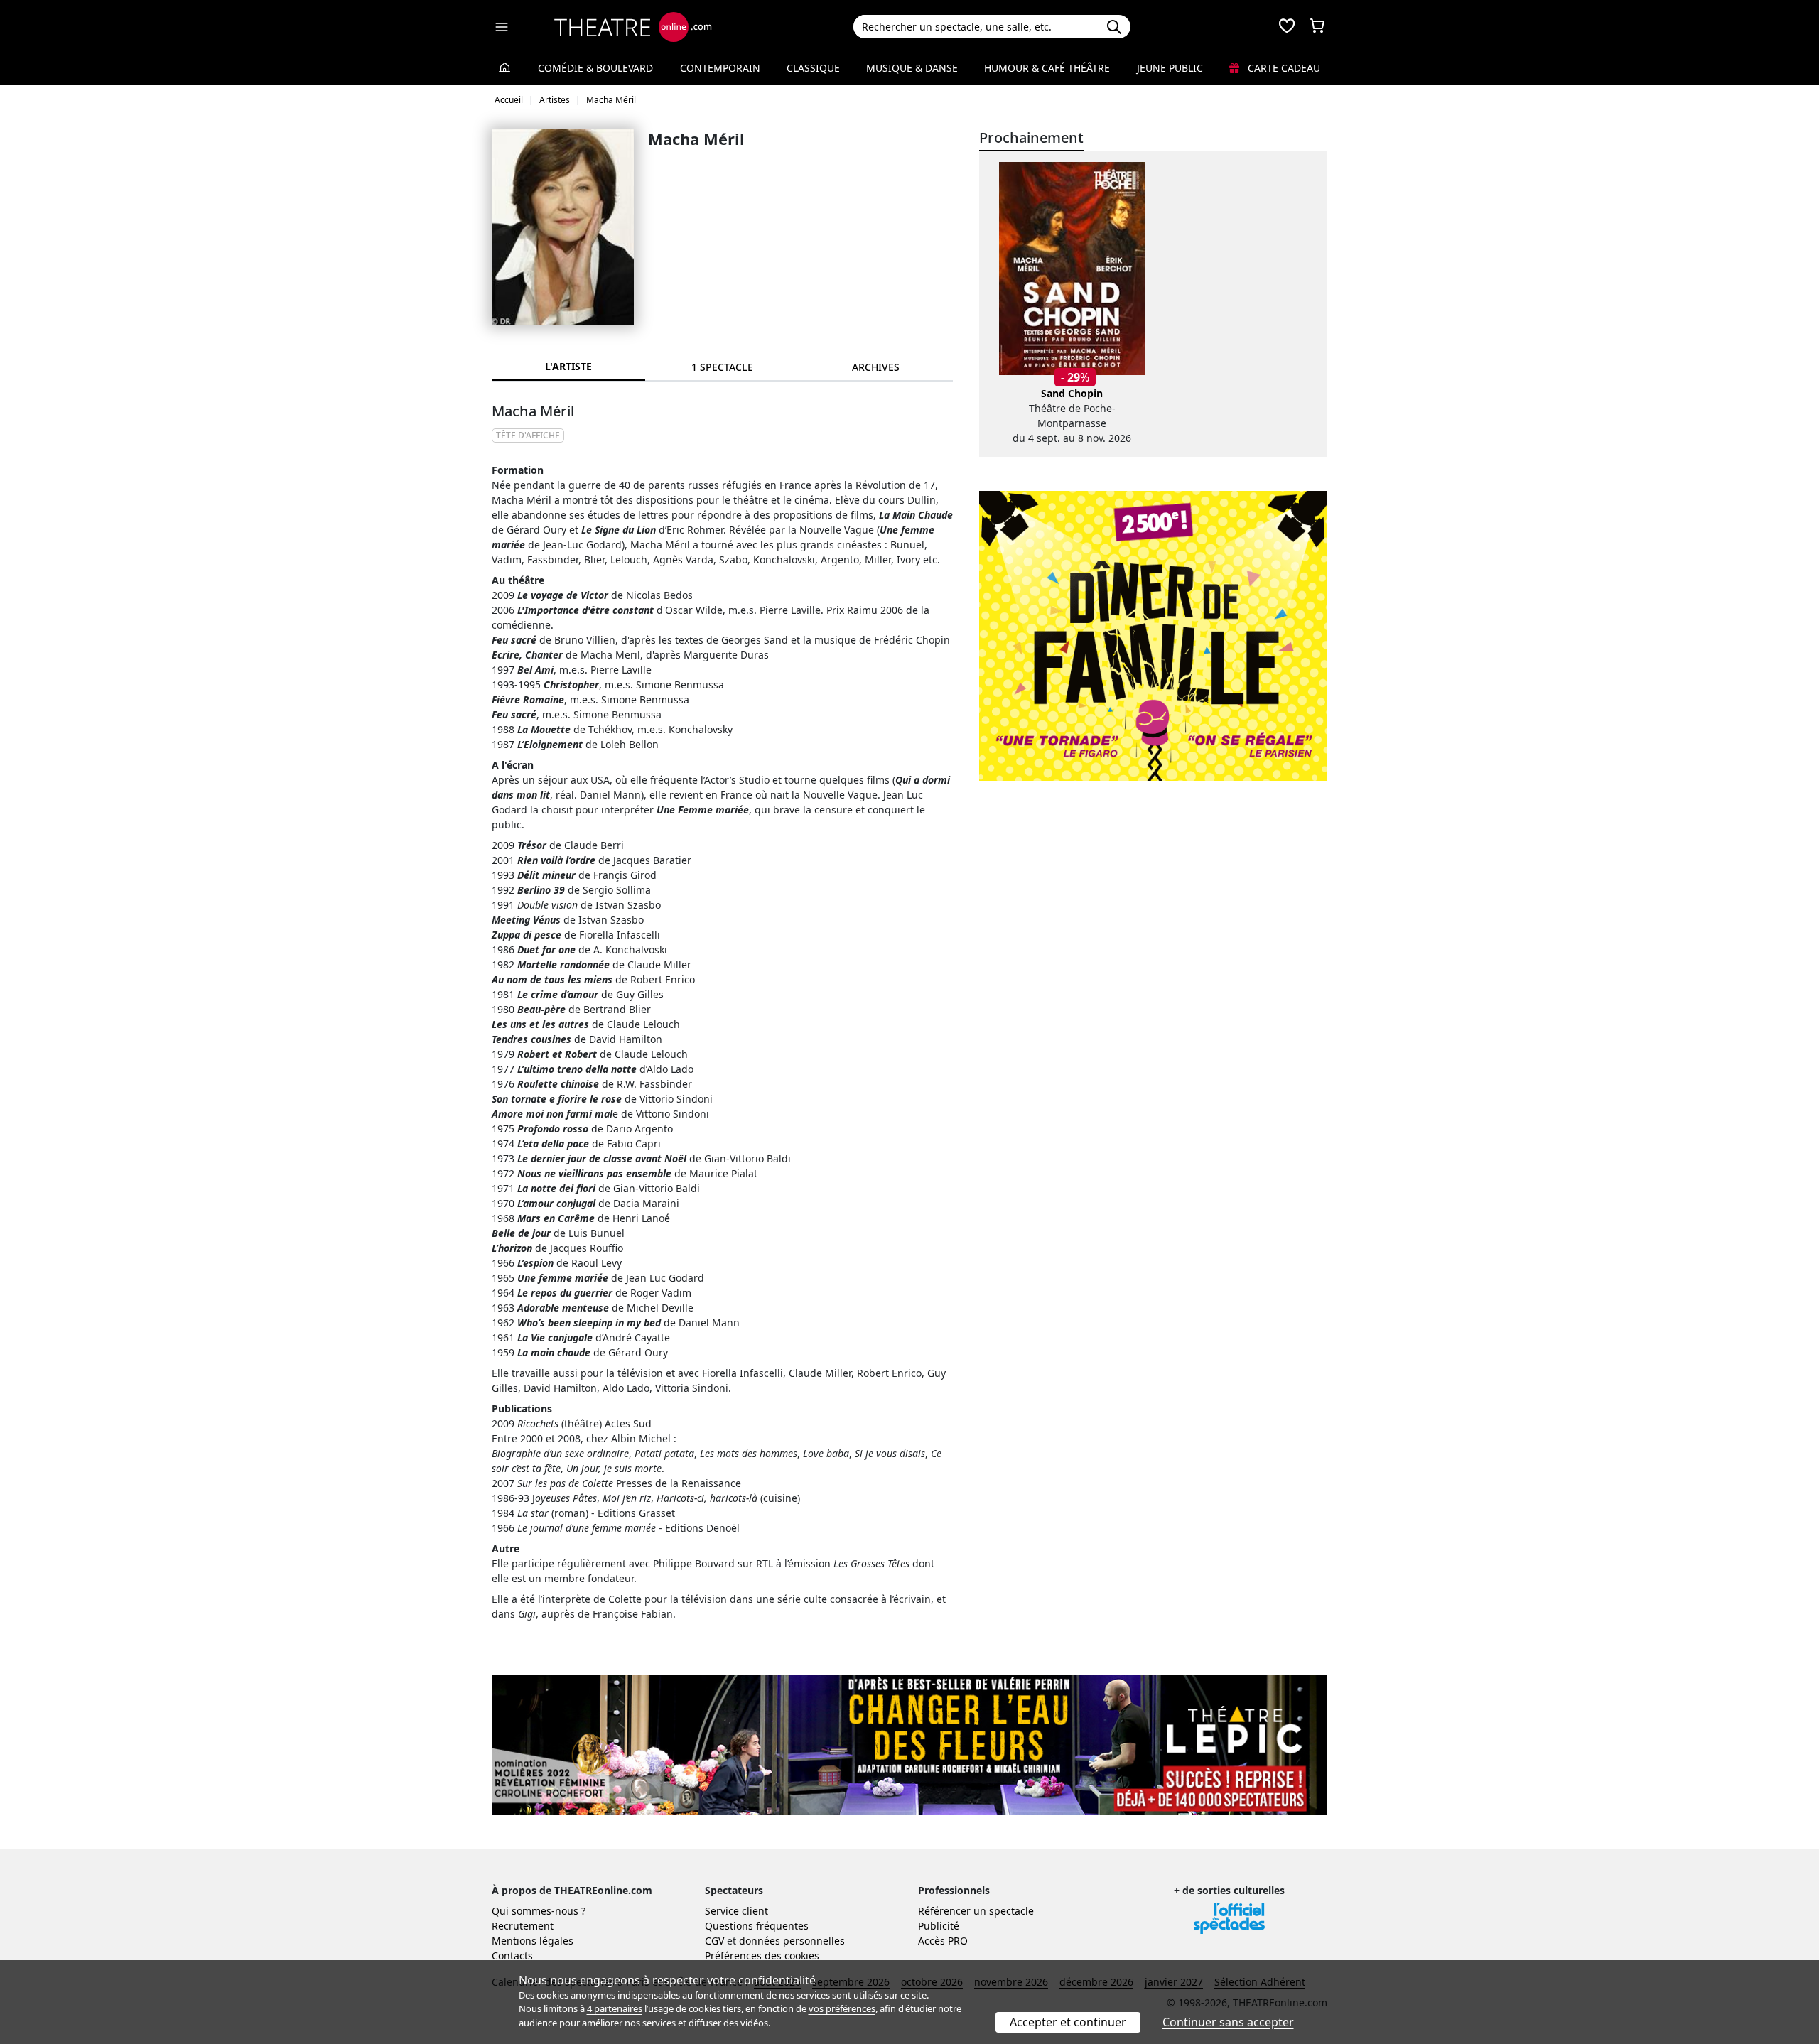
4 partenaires (615, 2008)
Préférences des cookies (762, 1956)
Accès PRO (943, 1941)
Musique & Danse (912, 68)
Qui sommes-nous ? (539, 1911)
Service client (736, 1911)
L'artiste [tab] (568, 366)
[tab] (722, 367)
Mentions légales (533, 1941)
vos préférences (842, 2008)
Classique (813, 68)
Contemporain (720, 68)
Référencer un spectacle (976, 1911)
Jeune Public (1170, 68)
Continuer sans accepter (1228, 2022)
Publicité (939, 1926)
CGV (714, 1941)
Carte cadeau (1283, 68)
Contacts (512, 1956)
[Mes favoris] (1287, 27)
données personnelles (792, 1941)
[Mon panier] (1317, 27)
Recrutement (523, 1926)
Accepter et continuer (1068, 2022)
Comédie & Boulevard (595, 68)
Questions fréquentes (757, 1926)
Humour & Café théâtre (1047, 68)
